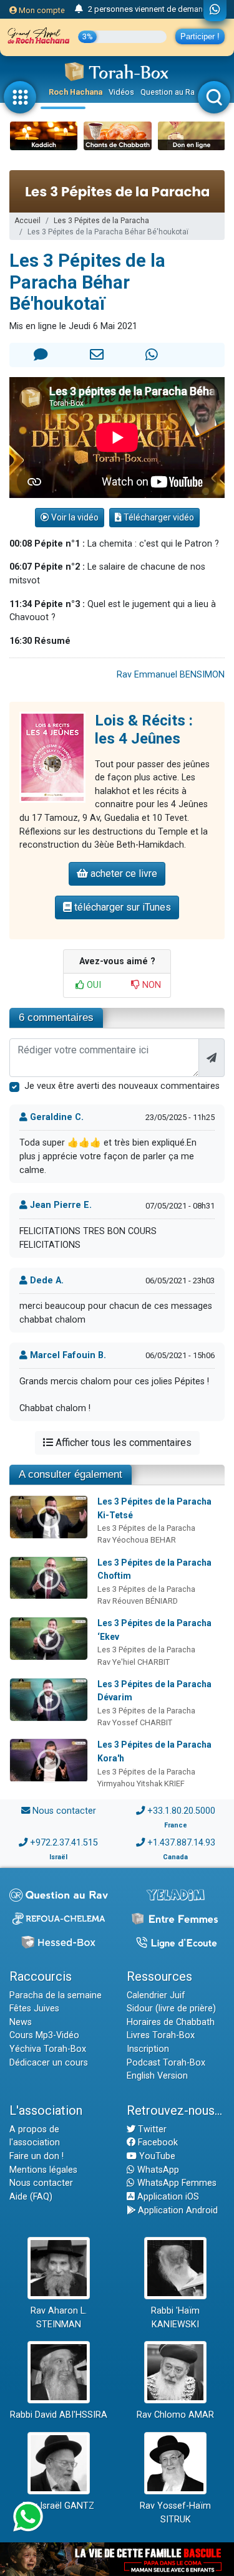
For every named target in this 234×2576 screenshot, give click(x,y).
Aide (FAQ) (31, 2197)
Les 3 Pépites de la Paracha (101, 221)
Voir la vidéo (74, 517)
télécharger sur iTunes (121, 907)
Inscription (148, 2049)
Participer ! (200, 36)
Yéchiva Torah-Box (48, 2049)
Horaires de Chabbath (171, 2022)
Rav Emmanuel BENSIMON (171, 675)
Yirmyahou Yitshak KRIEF (141, 1784)
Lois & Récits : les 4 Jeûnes (144, 730)
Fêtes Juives (34, 2009)
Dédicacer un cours (49, 2063)
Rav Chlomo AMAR (175, 2415)
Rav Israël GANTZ (58, 2506)
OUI (93, 985)
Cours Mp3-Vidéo (44, 2035)
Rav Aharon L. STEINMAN (59, 2318)
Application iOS (167, 2197)
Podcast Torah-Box (166, 2063)
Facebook (157, 2143)
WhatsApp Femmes (176, 2183)
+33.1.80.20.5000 (181, 1811)
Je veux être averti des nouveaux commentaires (122, 1086)
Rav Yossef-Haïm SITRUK (175, 2513)
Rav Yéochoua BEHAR (137, 1540)
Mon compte (41, 10)
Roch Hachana (76, 92)
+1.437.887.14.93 (181, 1843)
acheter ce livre (123, 874)
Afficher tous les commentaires (122, 1443)
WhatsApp (157, 2170)
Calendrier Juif (156, 1995)
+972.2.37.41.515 (64, 1843)
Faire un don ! (37, 2156)
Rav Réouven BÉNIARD (138, 1601)
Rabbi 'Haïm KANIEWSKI (175, 2318)
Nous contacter (64, 1811)
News (21, 2022)
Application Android (177, 2210)
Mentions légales (43, 2170)
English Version (157, 2076)
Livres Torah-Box (161, 2035)
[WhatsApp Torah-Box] (215, 11)
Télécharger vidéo (158, 517)
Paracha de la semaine (56, 1995)
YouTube (156, 2156)
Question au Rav (169, 92)
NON (150, 985)
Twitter (151, 2129)
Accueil (27, 221)
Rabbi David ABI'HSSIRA (59, 2415)
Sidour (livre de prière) (171, 2009)
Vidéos (121, 92)
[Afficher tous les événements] (79, 9)
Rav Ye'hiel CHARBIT (134, 1662)
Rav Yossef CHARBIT (135, 1722)
